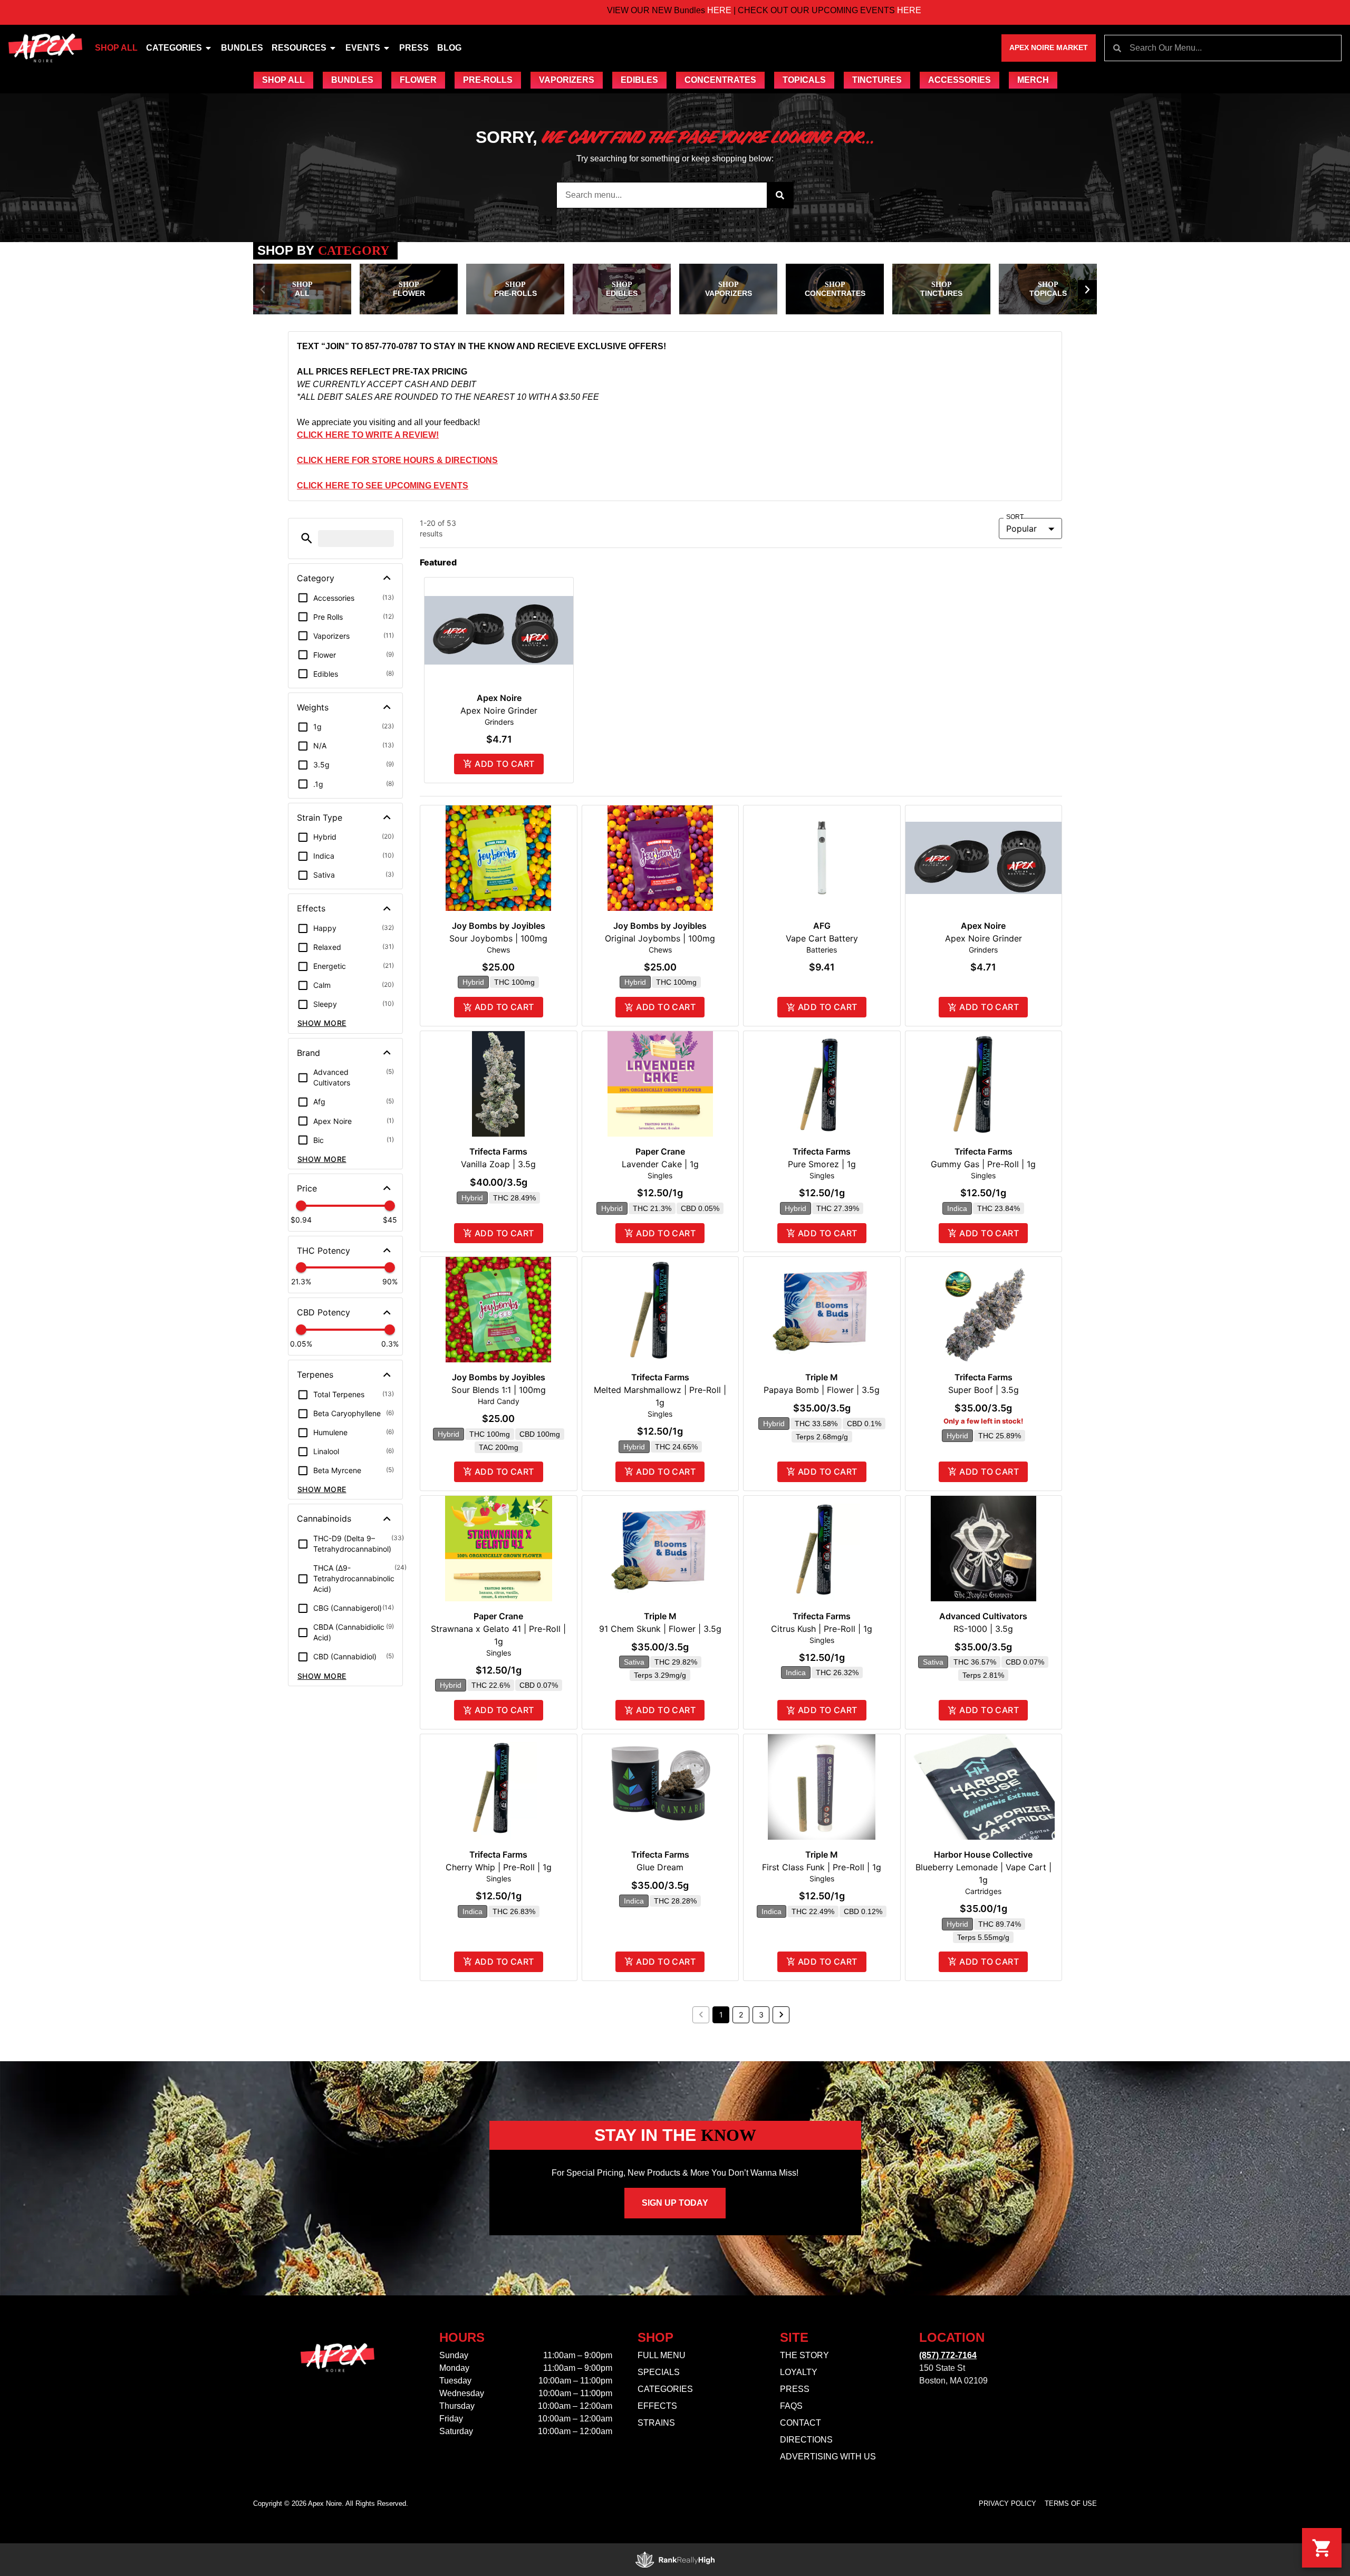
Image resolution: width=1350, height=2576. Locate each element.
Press (414, 48)
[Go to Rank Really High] (675, 2560)
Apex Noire (499, 698)
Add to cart (504, 764)
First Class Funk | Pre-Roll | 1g (822, 1867)
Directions (806, 2440)
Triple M (822, 1377)
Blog (449, 48)
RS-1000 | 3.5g (983, 1629)
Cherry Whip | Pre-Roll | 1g (499, 1867)
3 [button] (761, 2015)
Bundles (242, 48)
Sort (1015, 517)
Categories (174, 48)
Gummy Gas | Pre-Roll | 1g (983, 1164)
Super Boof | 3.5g (983, 1390)
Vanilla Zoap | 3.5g (498, 1164)
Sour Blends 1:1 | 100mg (499, 1390)
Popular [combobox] (1021, 528)
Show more (322, 1023)
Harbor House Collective (983, 1854)
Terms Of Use (1071, 2503)
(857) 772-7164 (948, 2355)
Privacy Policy (1007, 2503)
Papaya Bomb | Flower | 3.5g (822, 1390)
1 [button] (721, 2015)
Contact (801, 2423)
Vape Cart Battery (822, 938)
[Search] (780, 195)
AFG (822, 926)
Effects (657, 2406)
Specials (659, 2372)
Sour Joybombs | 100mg (498, 938)
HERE (601, 10)
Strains (656, 2423)
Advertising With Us (828, 2457)
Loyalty (799, 2372)
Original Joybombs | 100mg (660, 938)
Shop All (116, 48)
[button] (263, 290)
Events (363, 48)
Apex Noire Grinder (499, 710)
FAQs (791, 2406)
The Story (804, 2355)
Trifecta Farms (498, 1151)
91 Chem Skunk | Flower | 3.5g (660, 1629)
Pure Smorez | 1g (822, 1164)
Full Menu (662, 2355)
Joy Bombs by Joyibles (499, 926)
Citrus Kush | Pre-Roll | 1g (822, 1629)
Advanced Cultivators (983, 1616)
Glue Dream (660, 1867)
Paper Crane (660, 1151)
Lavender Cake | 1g (660, 1164)
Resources (299, 48)
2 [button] (741, 2015)
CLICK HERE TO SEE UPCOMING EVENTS (383, 486)
